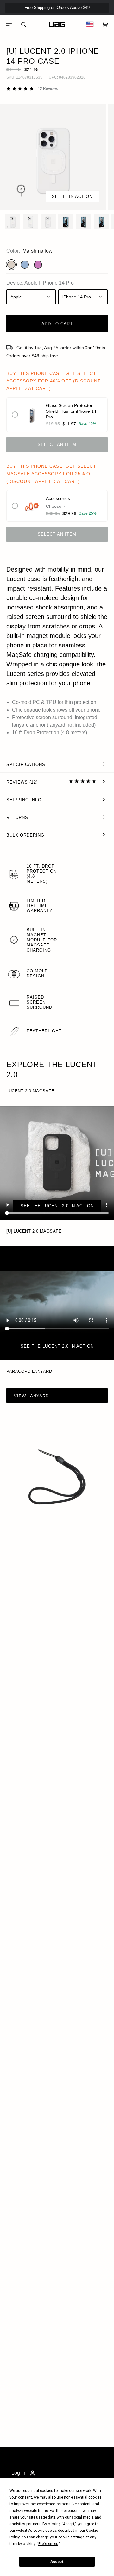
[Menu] (9, 24)
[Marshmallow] (11, 265)
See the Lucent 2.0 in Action (57, 1206)
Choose (54, 506)
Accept (57, 2562)
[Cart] (105, 24)
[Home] (57, 24)
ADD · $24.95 (92, 18)
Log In (18, 2473)
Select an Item (57, 444)
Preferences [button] (48, 2544)
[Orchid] (38, 265)
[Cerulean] (25, 265)
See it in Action (72, 197)
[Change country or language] (90, 24)
